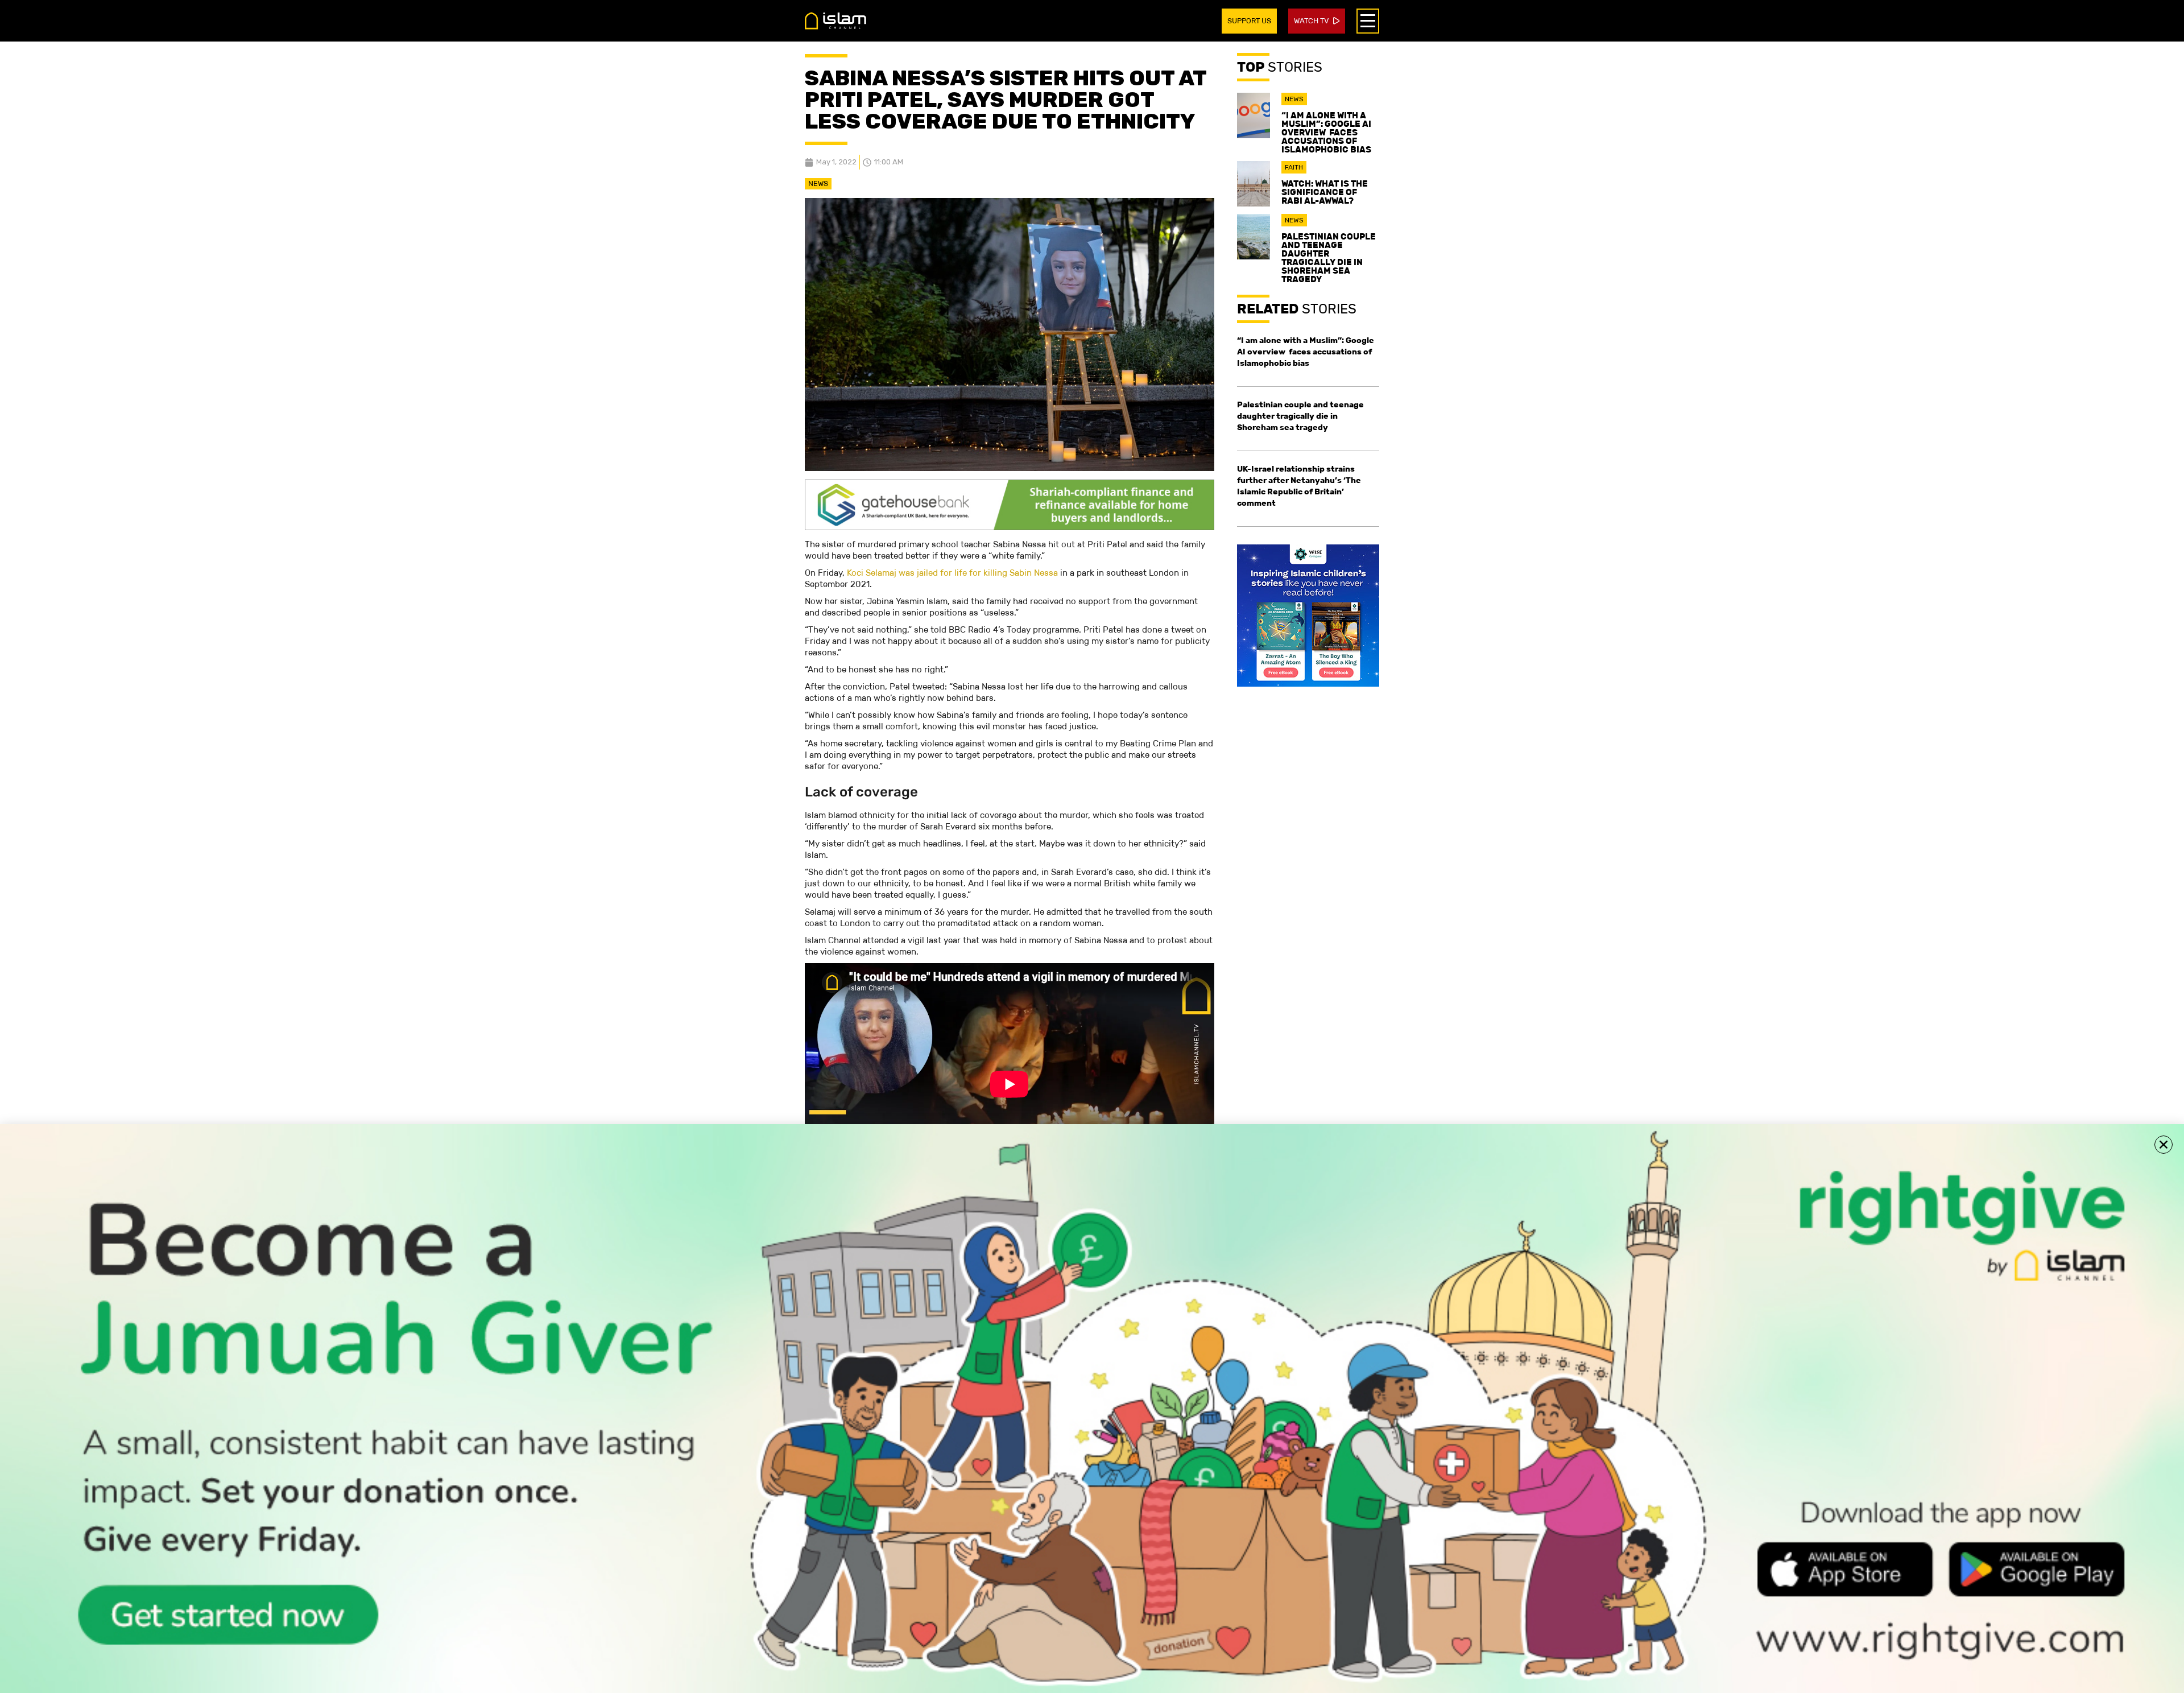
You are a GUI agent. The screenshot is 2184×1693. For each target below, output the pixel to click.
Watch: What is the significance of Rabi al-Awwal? (1325, 192)
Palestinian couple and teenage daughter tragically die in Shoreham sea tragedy (1329, 258)
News (818, 183)
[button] (2164, 1145)
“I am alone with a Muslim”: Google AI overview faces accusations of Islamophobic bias (1326, 132)
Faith (1294, 167)
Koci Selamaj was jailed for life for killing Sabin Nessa (952, 573)
